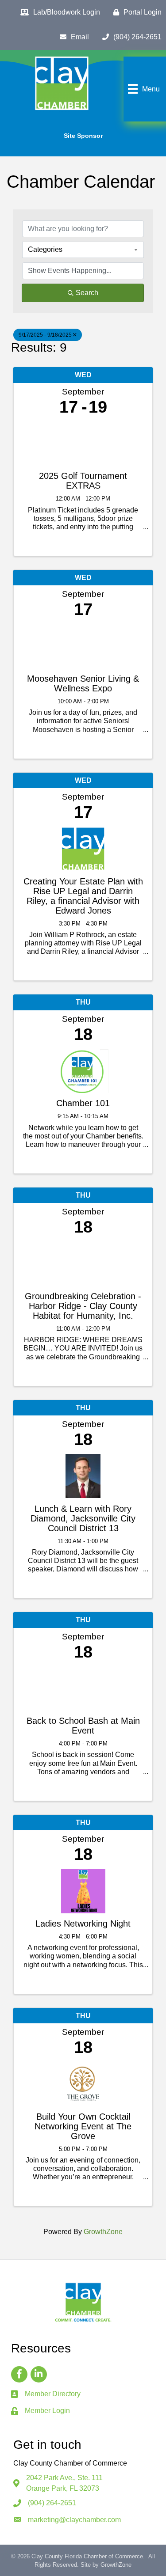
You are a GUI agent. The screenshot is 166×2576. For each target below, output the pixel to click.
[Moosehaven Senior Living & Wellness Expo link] (83, 644)
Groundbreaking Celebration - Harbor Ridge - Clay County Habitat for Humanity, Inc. (83, 1306)
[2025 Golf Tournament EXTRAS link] (83, 441)
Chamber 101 (83, 1103)
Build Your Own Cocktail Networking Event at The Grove (83, 2126)
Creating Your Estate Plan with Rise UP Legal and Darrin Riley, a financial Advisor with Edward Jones (83, 896)
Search (87, 293)
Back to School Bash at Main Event (83, 1726)
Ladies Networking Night (83, 1923)
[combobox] (83, 250)
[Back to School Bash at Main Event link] (83, 1686)
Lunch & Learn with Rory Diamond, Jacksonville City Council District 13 (83, 1518)
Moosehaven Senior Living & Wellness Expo (83, 683)
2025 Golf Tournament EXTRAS (83, 481)
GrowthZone (103, 2232)
